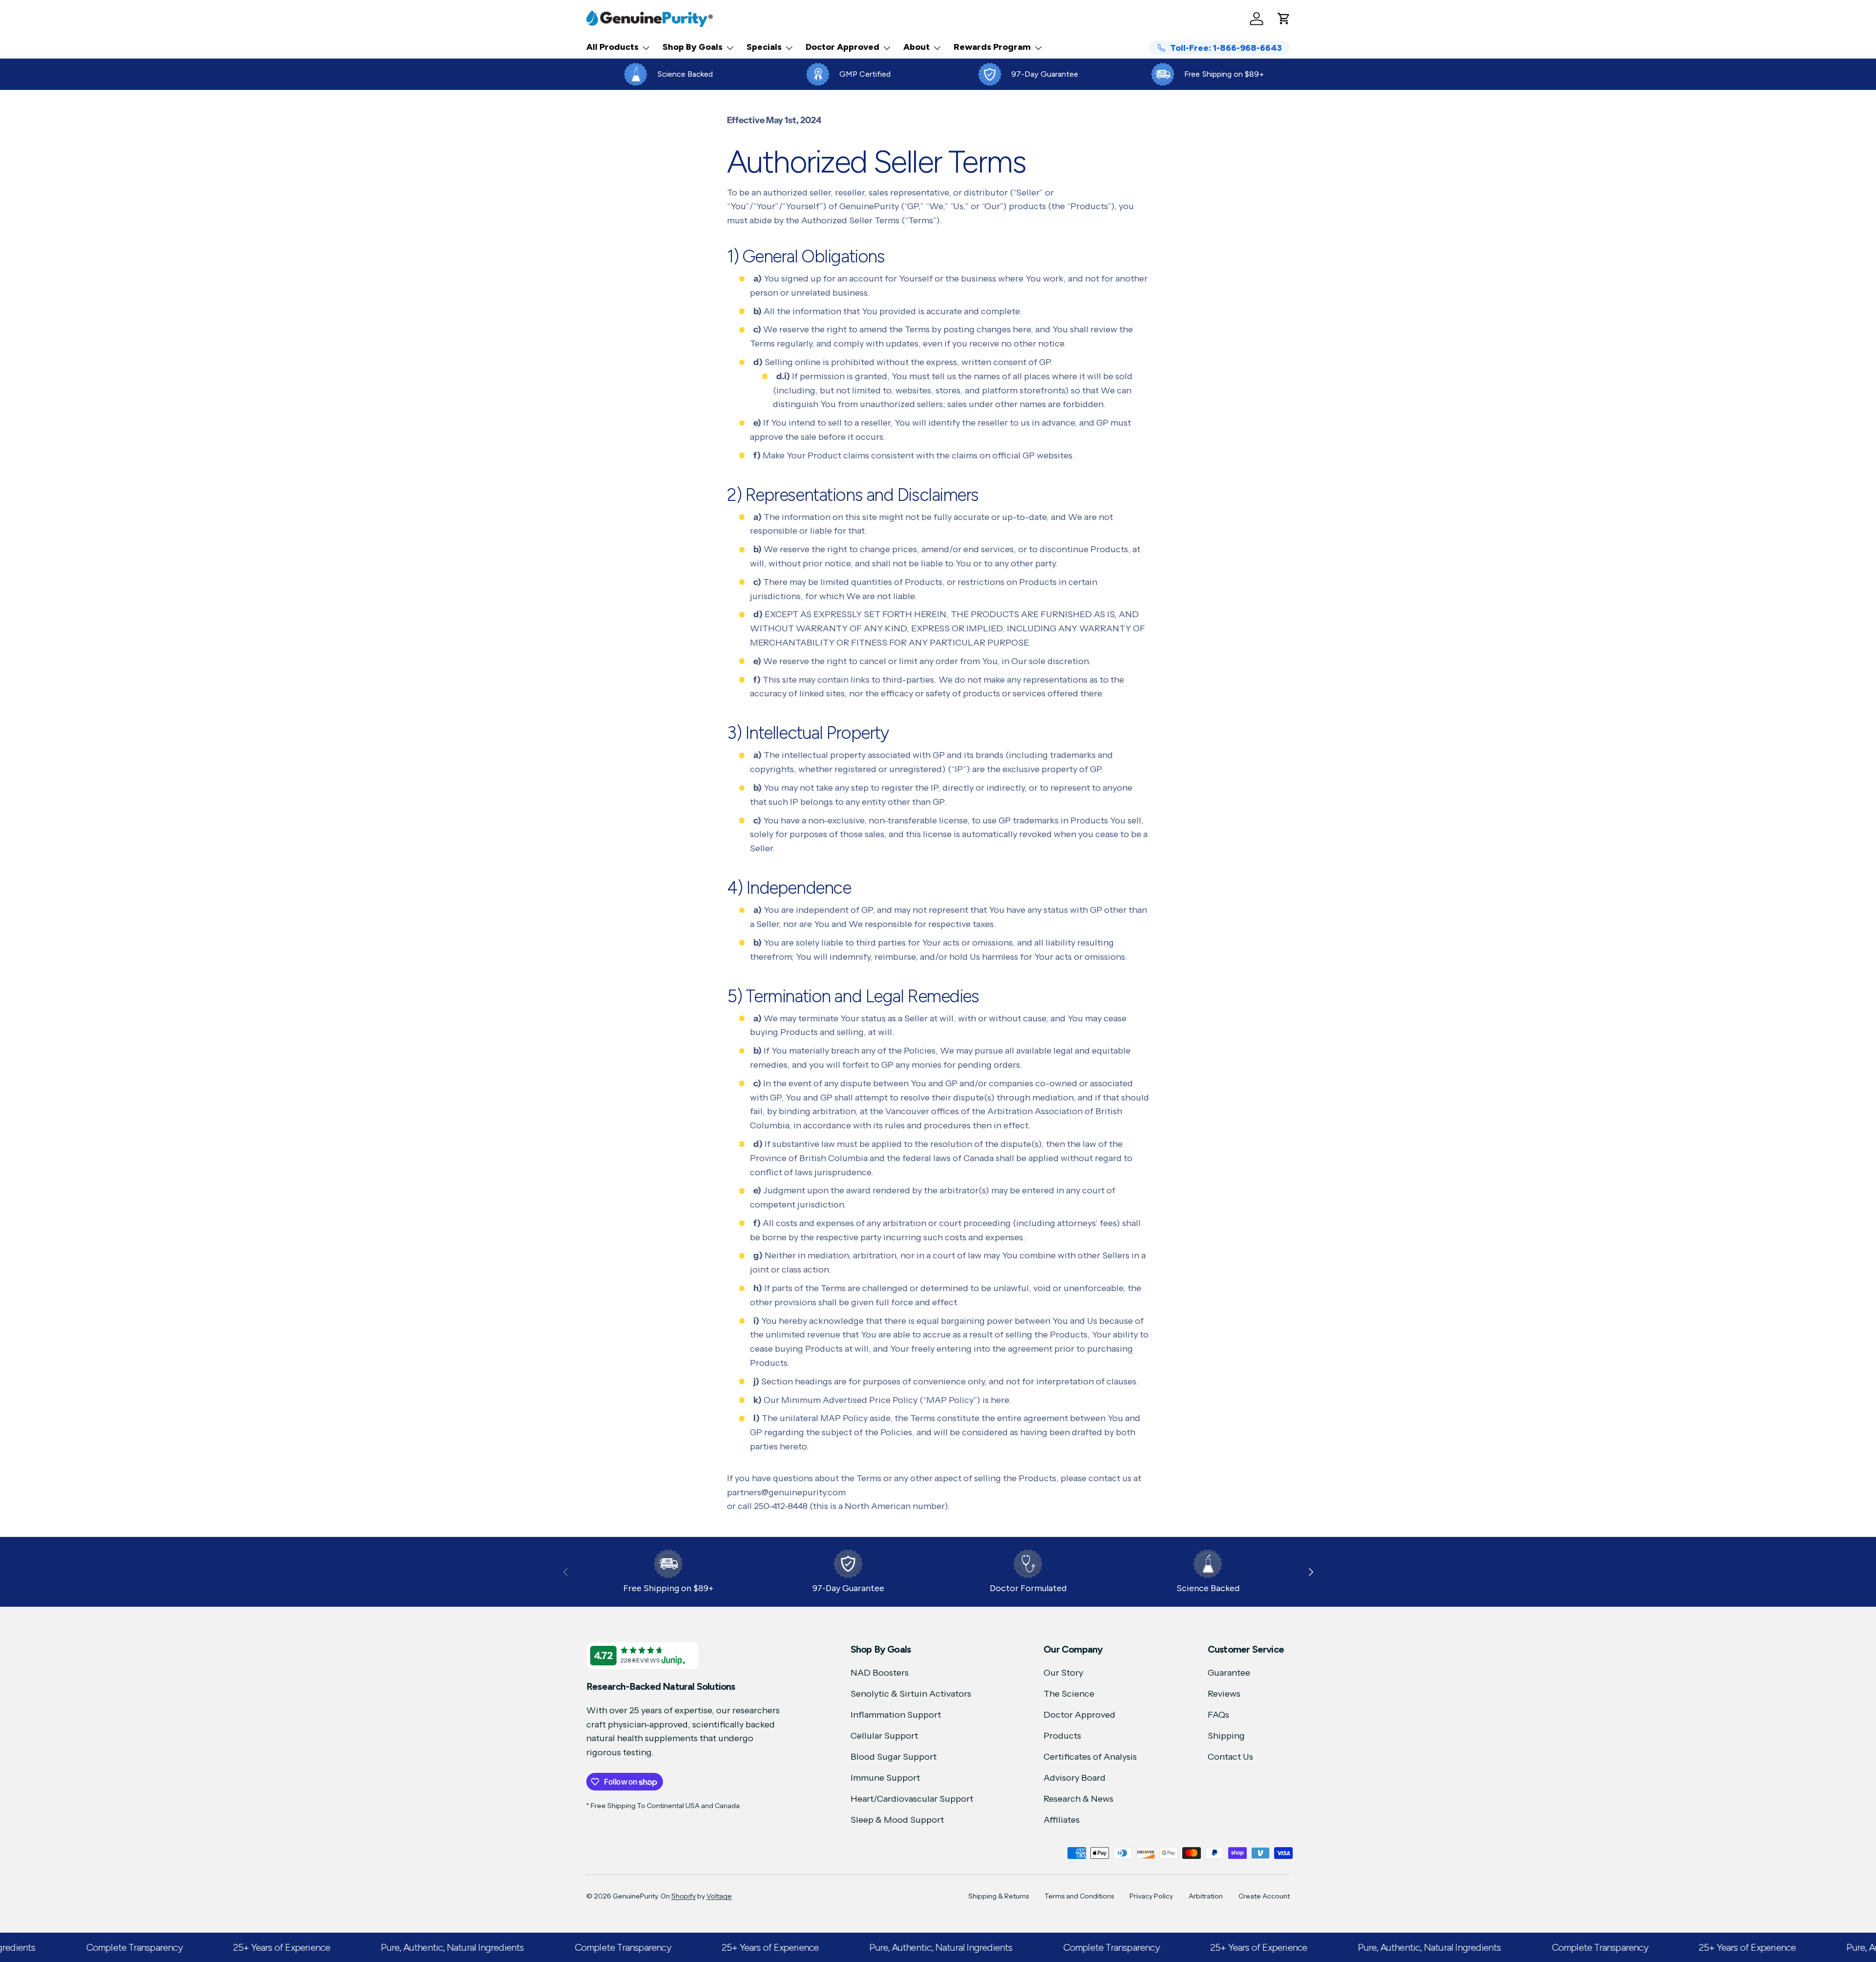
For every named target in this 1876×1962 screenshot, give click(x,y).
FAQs (1218, 1715)
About (917, 47)
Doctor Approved (842, 47)
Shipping (1226, 1736)
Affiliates (1062, 1820)
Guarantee (1229, 1673)
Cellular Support (884, 1736)
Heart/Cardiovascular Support (912, 1799)
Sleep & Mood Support (897, 1820)
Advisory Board (1075, 1778)
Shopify (683, 1896)
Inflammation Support (896, 1715)
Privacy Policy (1151, 1896)
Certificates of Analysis (1090, 1757)
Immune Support (885, 1778)
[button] (1284, 19)
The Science (1069, 1694)
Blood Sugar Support (894, 1757)
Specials (764, 47)
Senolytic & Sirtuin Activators (911, 1694)
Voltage (719, 1896)
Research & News (1078, 1799)
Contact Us (1230, 1757)
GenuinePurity (635, 1896)
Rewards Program (992, 47)
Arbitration (1206, 1896)
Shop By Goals (693, 47)
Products (1062, 1736)
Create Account (1264, 1896)
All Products (612, 47)
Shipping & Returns (999, 1896)
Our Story (1063, 1673)
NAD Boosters (880, 1673)
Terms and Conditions (1079, 1896)
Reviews (1224, 1694)
